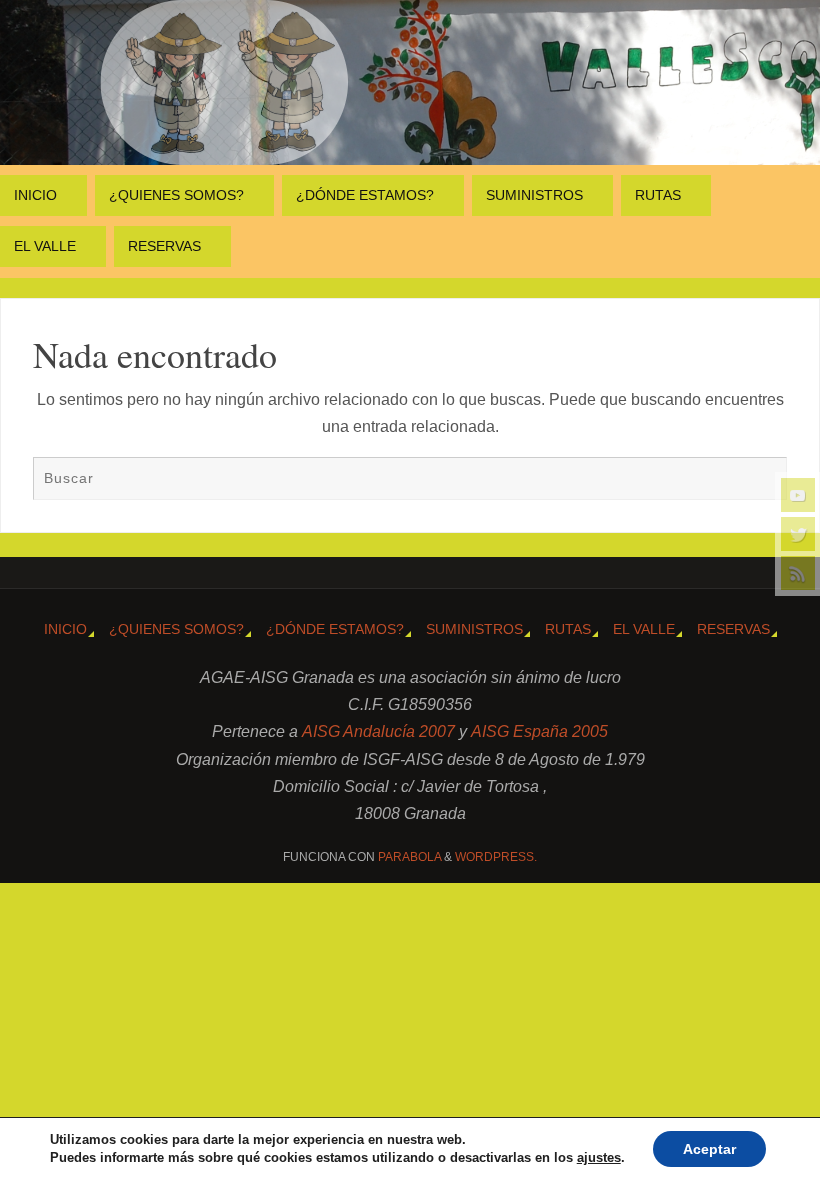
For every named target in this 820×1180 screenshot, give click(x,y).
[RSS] (798, 573)
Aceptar (709, 1149)
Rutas (568, 629)
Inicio (65, 629)
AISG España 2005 (539, 731)
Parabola (409, 857)
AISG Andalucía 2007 (380, 731)
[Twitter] (798, 534)
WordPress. (496, 857)
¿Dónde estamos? (335, 629)
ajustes (599, 1157)
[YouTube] (798, 495)
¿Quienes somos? (176, 629)
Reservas (733, 629)
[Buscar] (762, 481)
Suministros (474, 629)
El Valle (644, 629)
